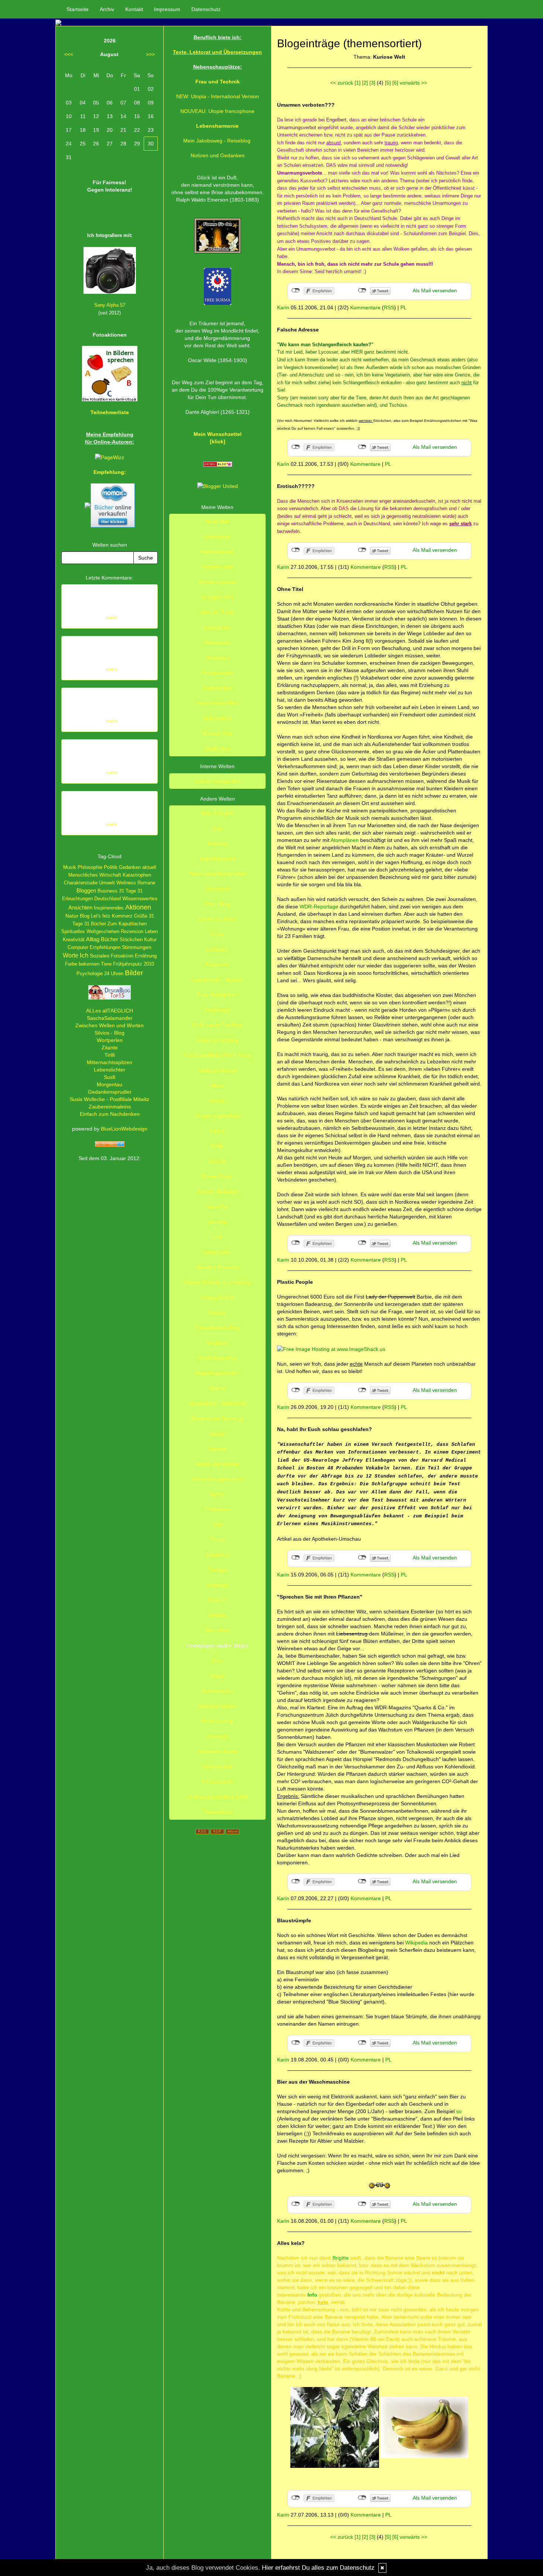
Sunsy (217, 1494)
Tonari (217, 1540)
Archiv (107, 9)
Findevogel (218, 1010)
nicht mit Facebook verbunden (296, 290)
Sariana (217, 1449)
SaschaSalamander (110, 1018)
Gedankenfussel (217, 1070)
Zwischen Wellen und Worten (110, 1025)
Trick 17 (218, 1600)
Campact (217, 1736)
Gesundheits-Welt (217, 703)
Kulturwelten (218, 718)
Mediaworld (217, 643)
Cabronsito (217, 889)
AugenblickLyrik (218, 859)
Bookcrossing (217, 1721)
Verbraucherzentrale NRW (218, 1797)
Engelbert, (337, 120)
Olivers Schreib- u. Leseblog (217, 1282)
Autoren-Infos (218, 1691)
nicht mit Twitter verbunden (362, 290)
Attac (218, 1661)
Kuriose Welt (218, 733)
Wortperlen (110, 1040)
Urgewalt (218, 1585)
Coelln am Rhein (217, 919)
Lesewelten (218, 627)
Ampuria (217, 843)
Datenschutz (206, 9)
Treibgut (218, 1570)
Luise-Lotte (217, 1252)
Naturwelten (218, 688)
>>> (150, 54)
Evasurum (218, 964)
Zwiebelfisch (218, 1812)
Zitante (110, 1048)
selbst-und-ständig (217, 1464)
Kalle (217, 1146)
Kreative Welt (218, 597)
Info (312, 2295)
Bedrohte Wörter (217, 1706)
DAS (344, 508)
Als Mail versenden (435, 290)
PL (404, 307)
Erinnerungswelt (218, 582)
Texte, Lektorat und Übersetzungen (217, 52)
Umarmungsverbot (297, 128)
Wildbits (217, 1615)
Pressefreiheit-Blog (218, 1328)
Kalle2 (217, 1131)
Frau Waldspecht (217, 995)
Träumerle (217, 1555)
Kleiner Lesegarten (218, 781)
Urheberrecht (218, 1782)
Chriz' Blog (218, 904)
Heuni (217, 1086)
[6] (395, 83)
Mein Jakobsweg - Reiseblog (217, 141)
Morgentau (110, 1084)
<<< (69, 54)
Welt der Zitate (217, 612)
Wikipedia (417, 1943)
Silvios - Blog (110, 1033)
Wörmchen (217, 1630)
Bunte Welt (217, 749)
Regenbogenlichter (218, 1373)
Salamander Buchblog (218, 1418)
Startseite (78, 9)
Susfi (110, 1077)
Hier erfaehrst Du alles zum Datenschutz (318, 2568)
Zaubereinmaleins (110, 1107)
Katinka (217, 1161)
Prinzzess (217, 1343)
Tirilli (110, 1055)
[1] (358, 83)
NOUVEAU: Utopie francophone (217, 111)
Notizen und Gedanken (218, 155)
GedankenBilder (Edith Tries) (217, 1055)
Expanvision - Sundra (217, 980)
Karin (283, 307)
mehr (112, 618)
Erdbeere (217, 949)
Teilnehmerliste (110, 412)
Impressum (167, 9)
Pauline (217, 1313)
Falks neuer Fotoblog (217, 1025)
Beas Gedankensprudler (218, 874)
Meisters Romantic (218, 1267)
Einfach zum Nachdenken (110, 1114)
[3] (372, 83)
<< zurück (342, 83)
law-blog (217, 1222)
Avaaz (217, 1676)
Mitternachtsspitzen (110, 1062)
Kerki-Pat (218, 1207)
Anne (217, 828)
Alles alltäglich (217, 813)
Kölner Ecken (218, 1176)
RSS (389, 307)
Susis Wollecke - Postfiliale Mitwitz (110, 1099)
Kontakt (134, 9)
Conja (217, 934)
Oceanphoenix (218, 1297)
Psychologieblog (217, 1358)
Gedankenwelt (217, 552)
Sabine (218, 1388)
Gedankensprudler (110, 1092)
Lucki (217, 1237)
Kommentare (365, 307)
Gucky (218, 1101)
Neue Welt (218, 522)
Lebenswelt (218, 537)
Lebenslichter (110, 1070)
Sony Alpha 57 (110, 305)
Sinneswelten (218, 673)
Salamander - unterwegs (218, 1403)
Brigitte (341, 2258)
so (458, 2111)
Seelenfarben (217, 1767)
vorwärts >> (413, 83)
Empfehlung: (110, 472)
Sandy (218, 1434)
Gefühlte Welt (218, 567)
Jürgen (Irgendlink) (218, 1116)
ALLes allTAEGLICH (110, 1011)
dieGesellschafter (218, 1751)
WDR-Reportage (320, 907)
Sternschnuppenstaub (217, 1479)
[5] (388, 83)
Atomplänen (345, 840)
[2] (365, 83)
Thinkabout (217, 1509)
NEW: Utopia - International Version (218, 96)
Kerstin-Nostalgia (218, 1191)
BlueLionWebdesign (124, 1129)
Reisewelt (217, 658)
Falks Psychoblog (217, 1040)
